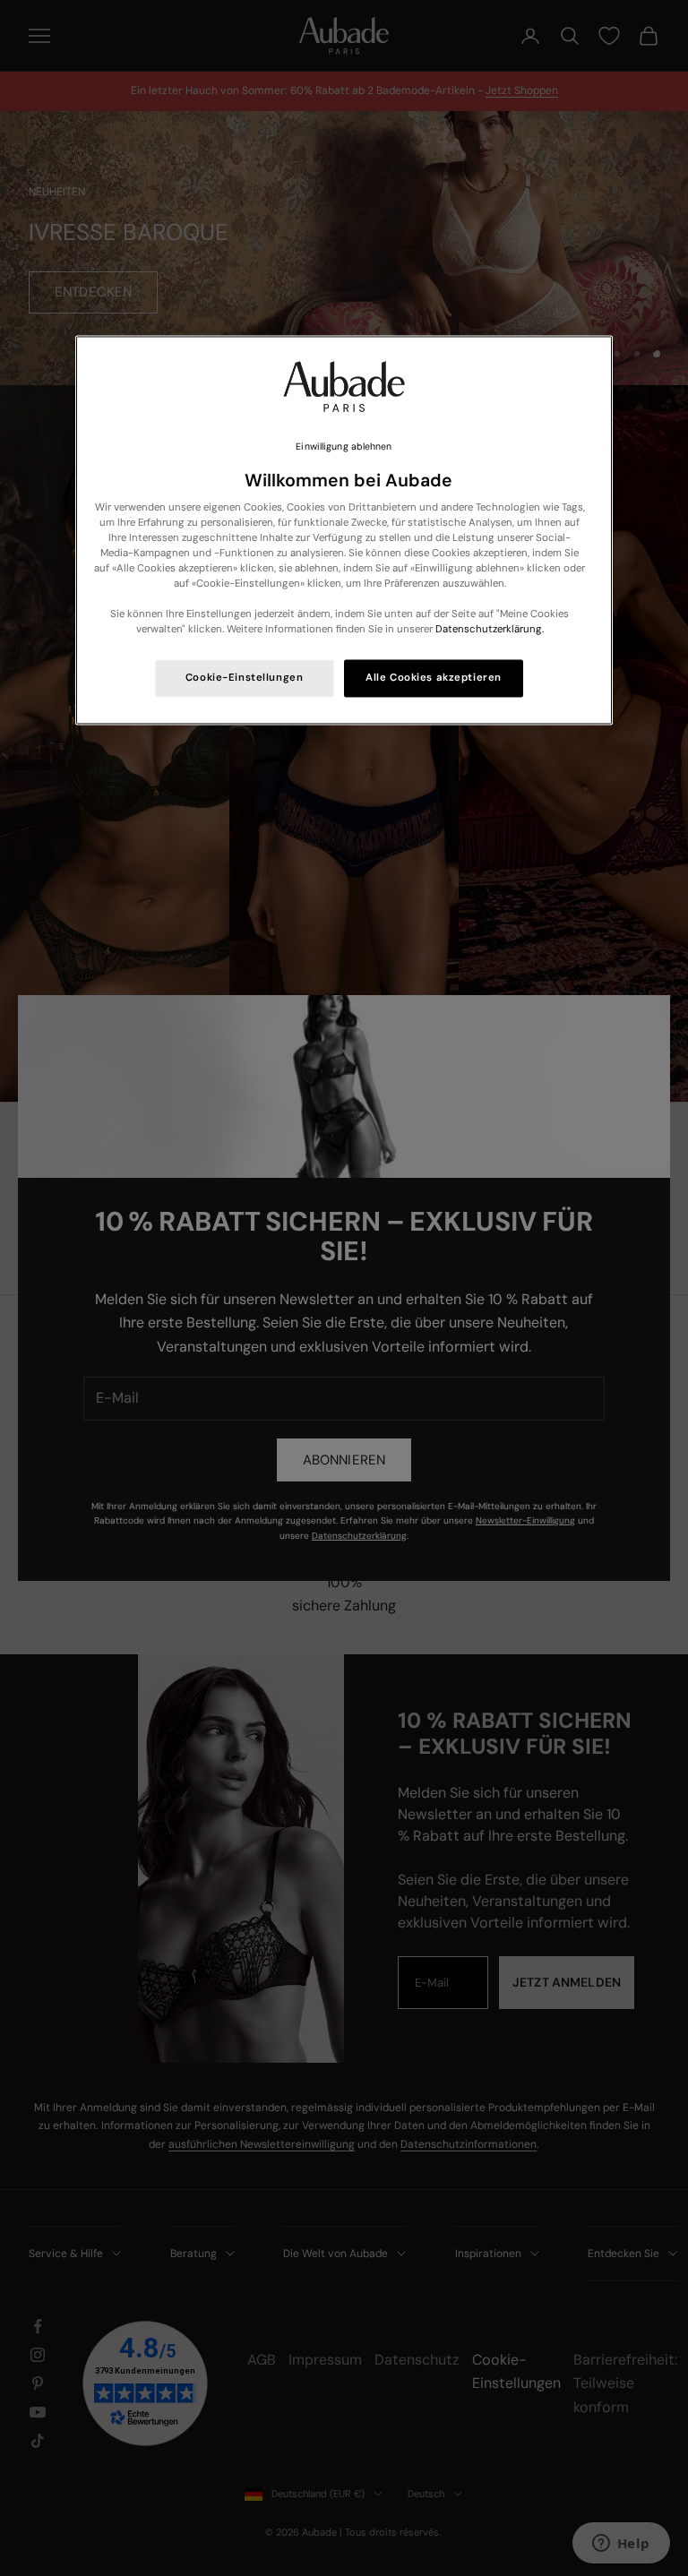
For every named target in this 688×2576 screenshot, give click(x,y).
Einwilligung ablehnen (344, 447)
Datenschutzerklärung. (490, 630)
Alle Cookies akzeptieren (434, 678)
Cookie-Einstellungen (244, 678)
